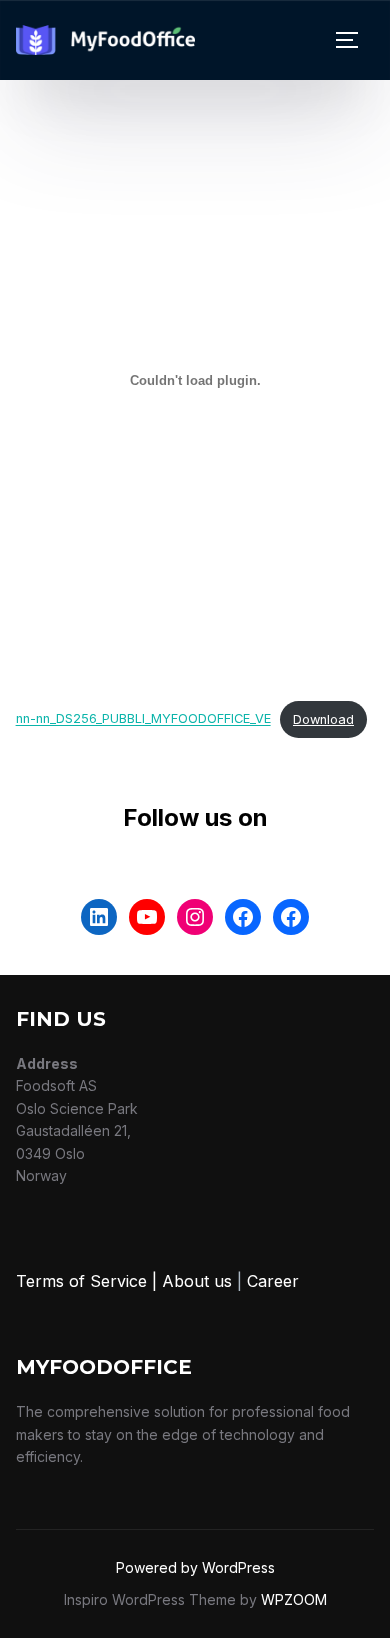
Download (323, 719)
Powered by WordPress (195, 1567)
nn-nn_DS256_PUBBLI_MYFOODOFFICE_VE (143, 719)
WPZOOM (294, 1599)
